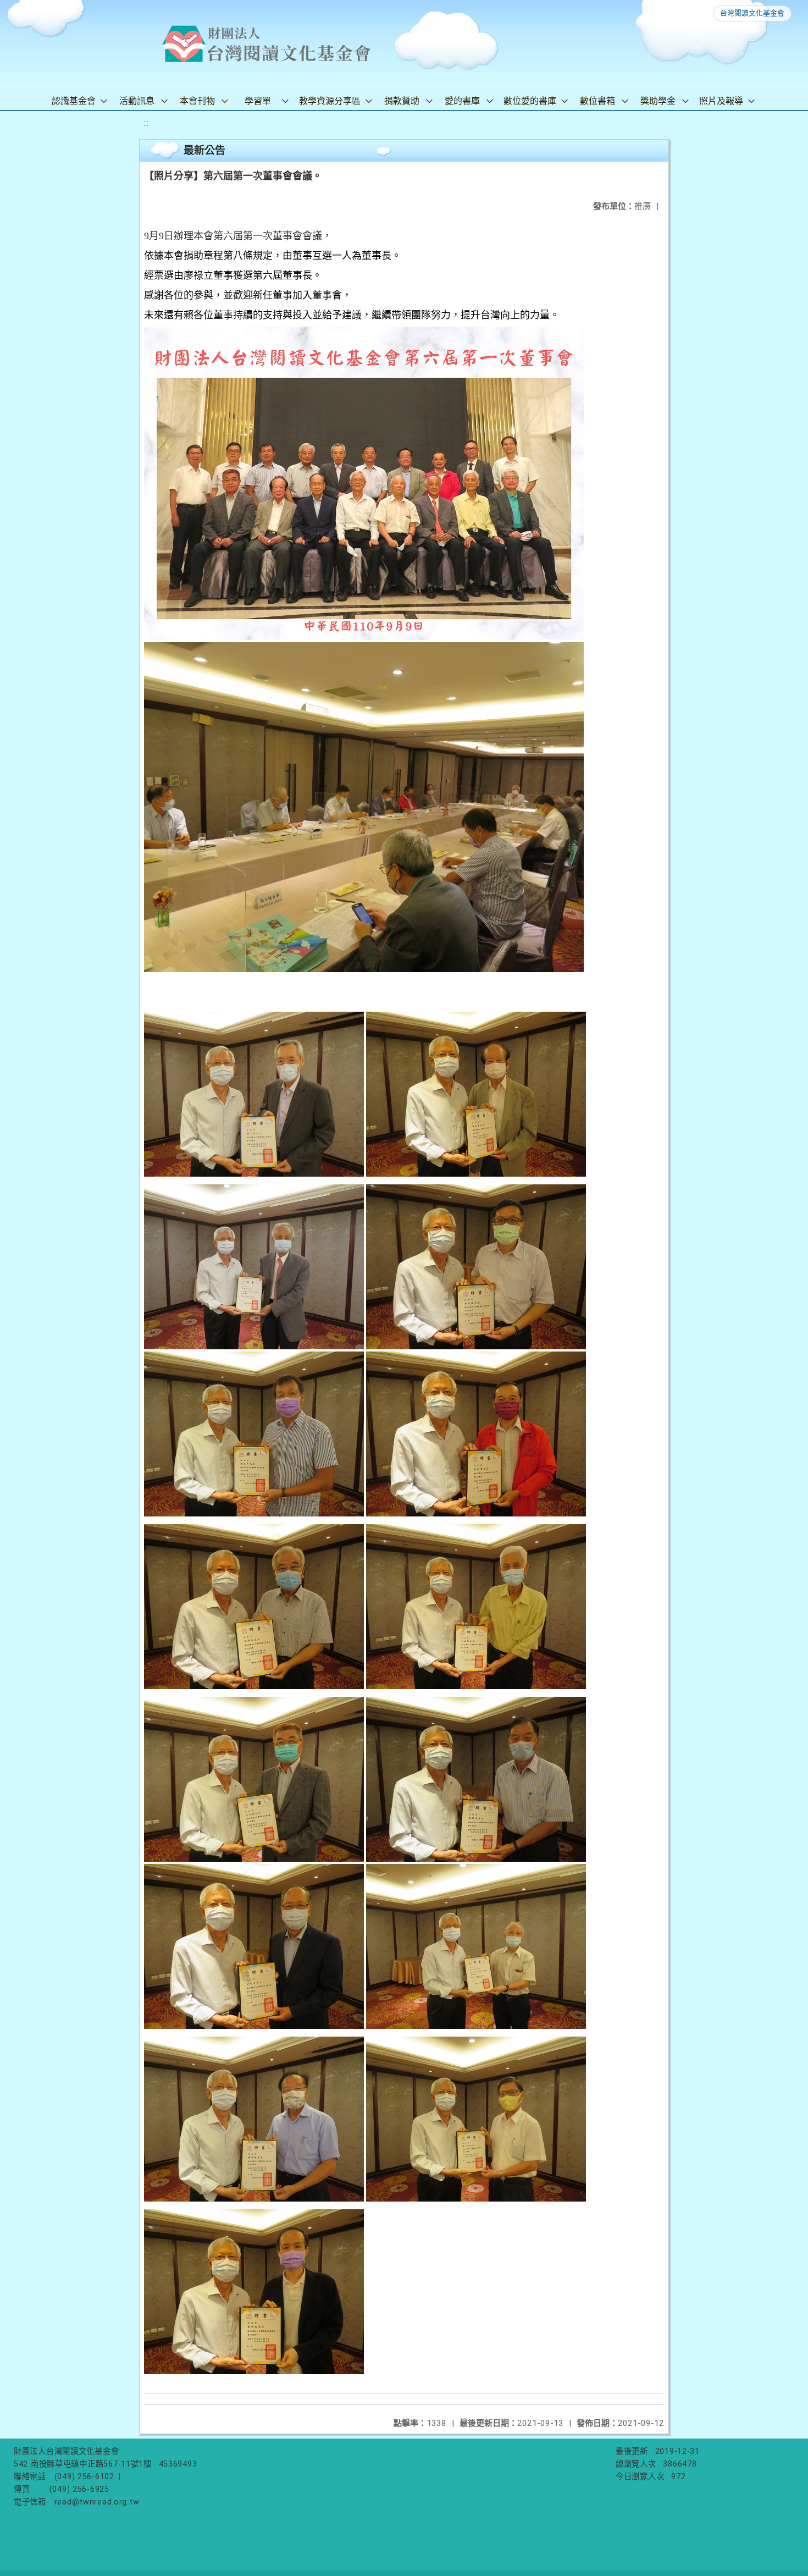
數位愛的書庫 (530, 101)
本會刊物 (197, 101)
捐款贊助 (402, 101)
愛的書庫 (462, 101)
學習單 (258, 101)
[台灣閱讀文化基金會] (266, 44)
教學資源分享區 (330, 101)
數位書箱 (597, 101)
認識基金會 (74, 101)
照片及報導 (721, 101)
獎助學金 (658, 101)
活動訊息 (137, 101)
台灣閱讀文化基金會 (752, 13)
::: (146, 123)
